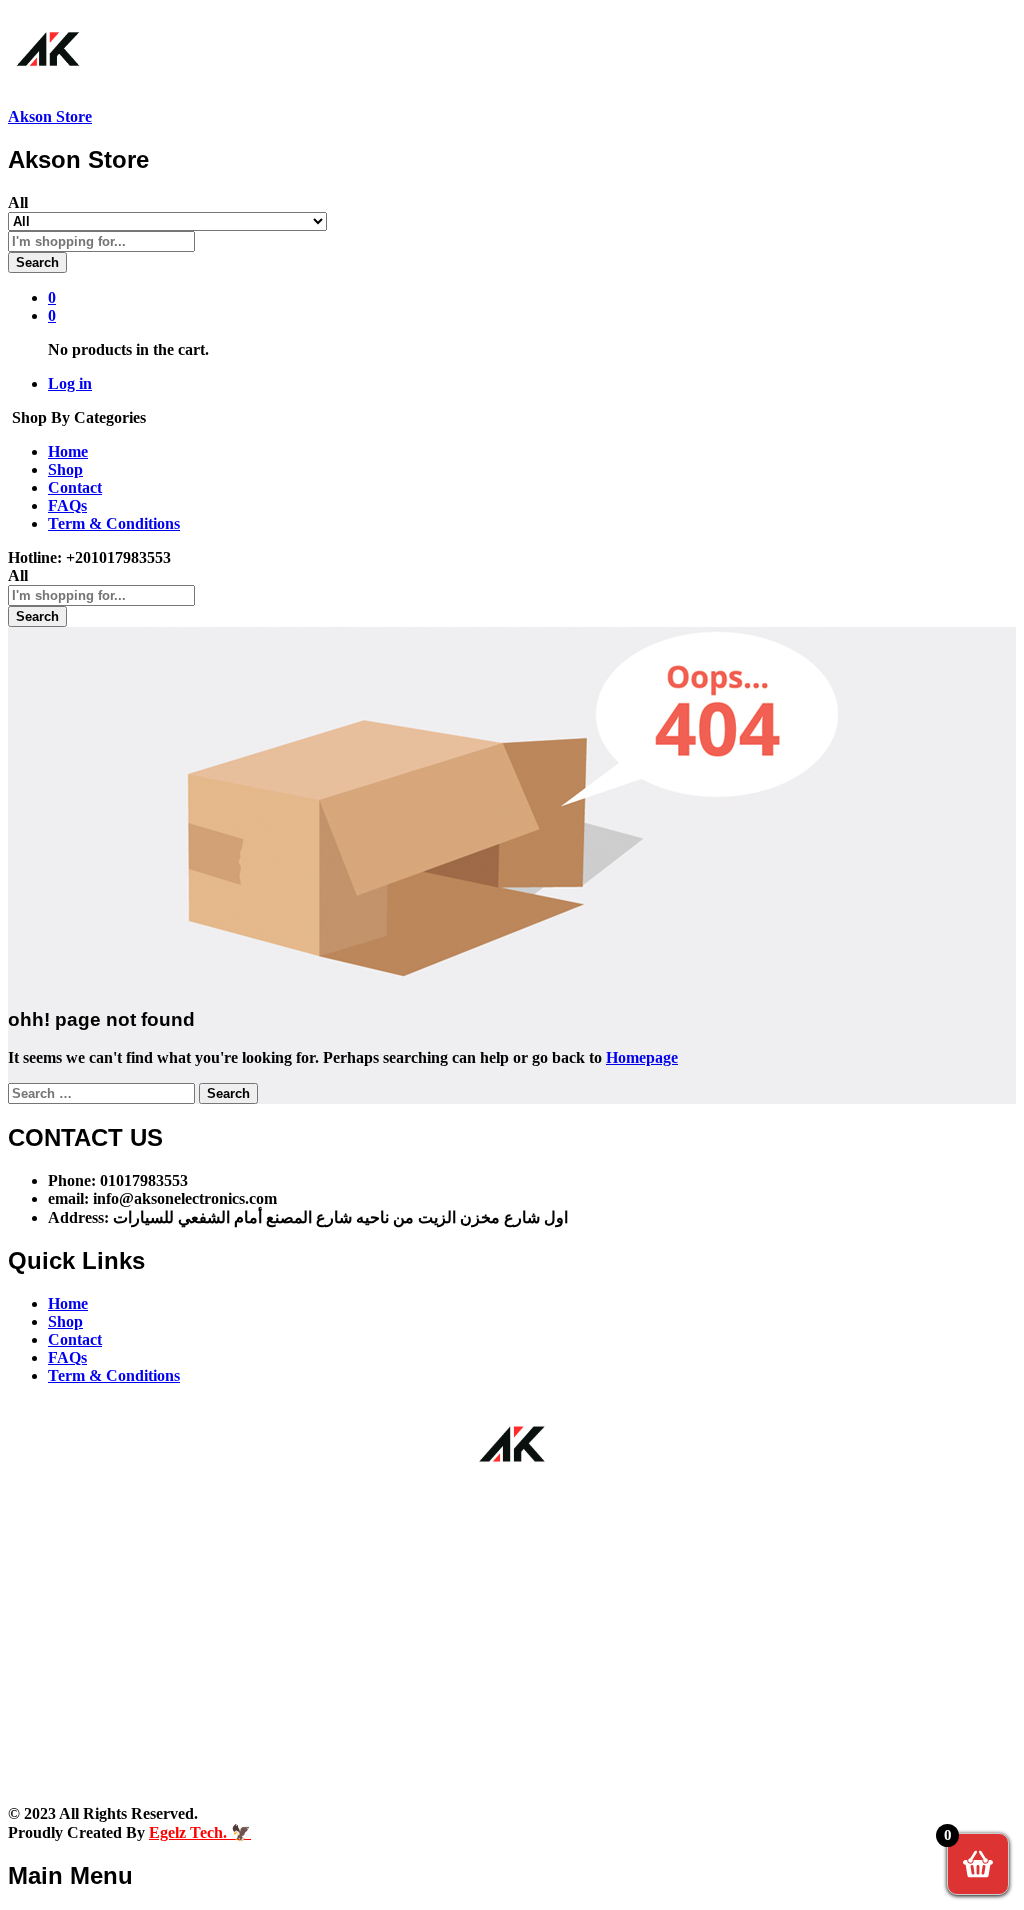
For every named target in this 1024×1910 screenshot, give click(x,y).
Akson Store (50, 116)
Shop (65, 469)
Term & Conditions (114, 523)
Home (68, 451)
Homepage (642, 1057)
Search (37, 262)
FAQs (67, 505)
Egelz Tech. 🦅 (200, 1832)
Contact (75, 487)
